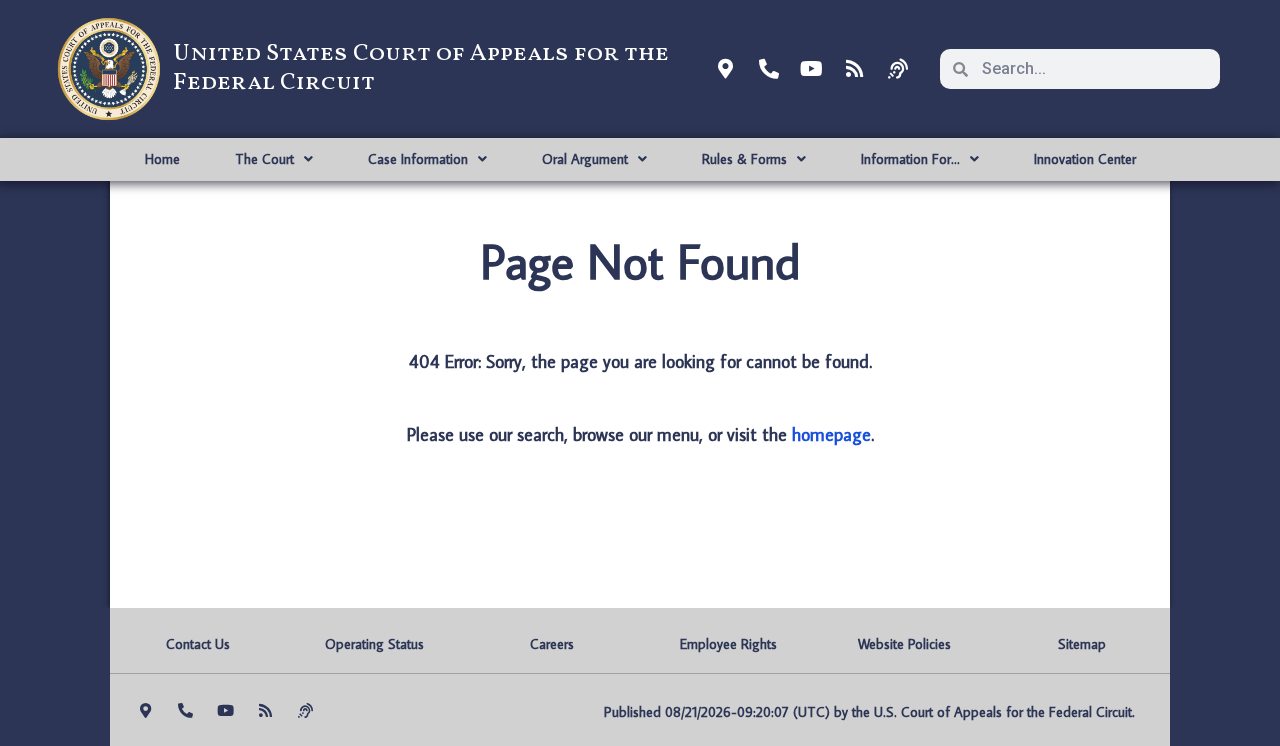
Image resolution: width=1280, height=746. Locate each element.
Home (162, 159)
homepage (831, 434)
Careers (552, 644)
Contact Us (198, 644)
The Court (264, 159)
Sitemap (1082, 644)
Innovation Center (1085, 159)
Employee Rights (728, 644)
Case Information (418, 159)
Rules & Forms (744, 159)
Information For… (910, 159)
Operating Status (374, 644)
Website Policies (904, 644)
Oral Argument (585, 159)
